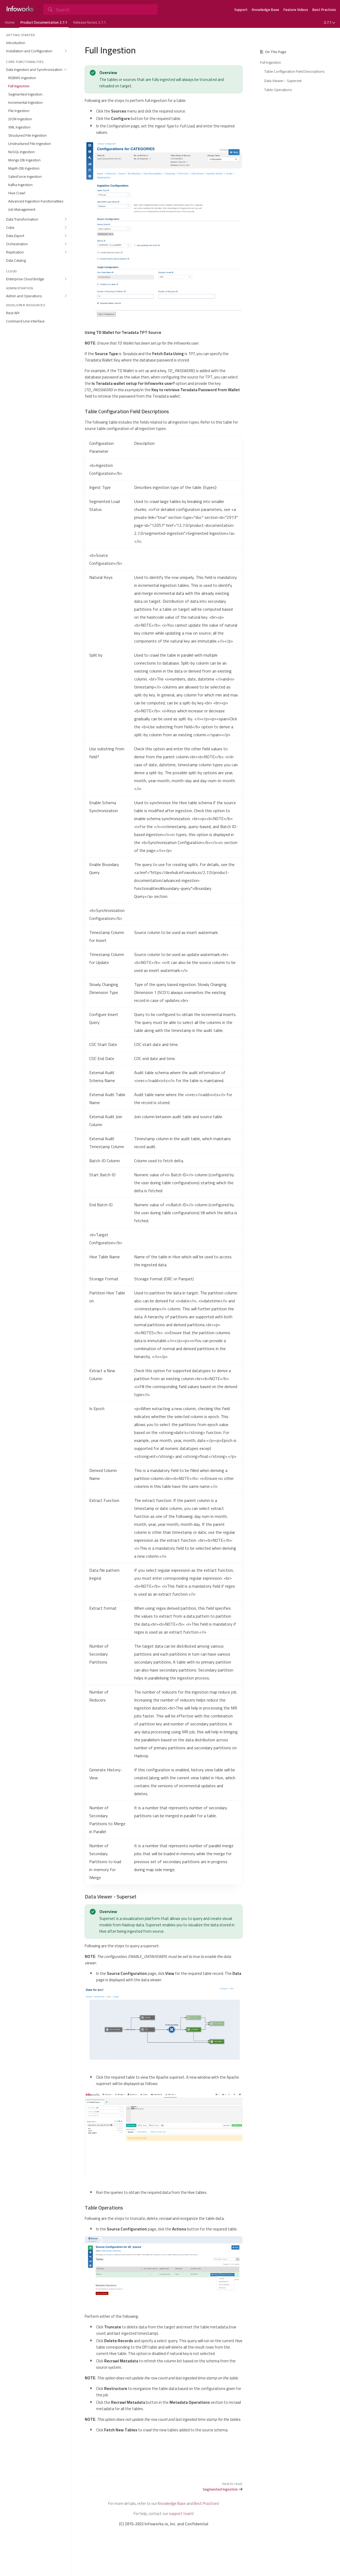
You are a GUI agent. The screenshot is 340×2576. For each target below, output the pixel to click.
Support (241, 10)
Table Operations (278, 90)
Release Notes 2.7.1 (90, 22)
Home (10, 22)
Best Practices (324, 10)
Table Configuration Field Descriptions (294, 71)
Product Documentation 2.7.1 (44, 22)
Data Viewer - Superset (283, 81)
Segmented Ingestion (220, 2489)
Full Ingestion (271, 62)
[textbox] (164, 1255)
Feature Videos (296, 10)
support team (181, 2513)
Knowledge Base (265, 10)
